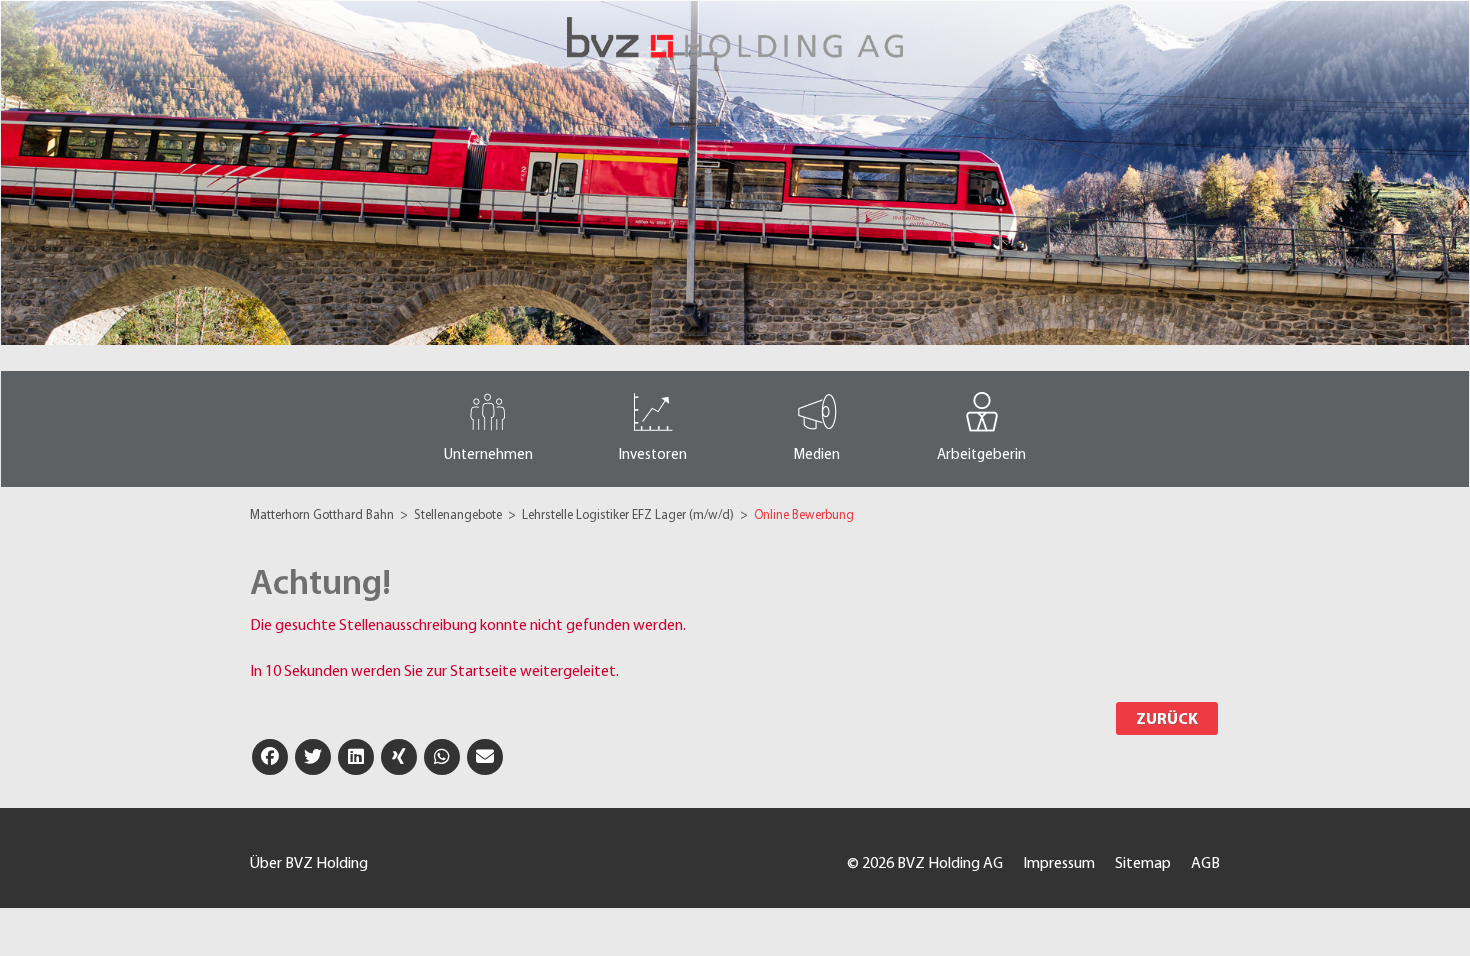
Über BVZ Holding (309, 864)
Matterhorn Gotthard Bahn (323, 515)
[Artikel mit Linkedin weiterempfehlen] (356, 757)
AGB (1205, 864)
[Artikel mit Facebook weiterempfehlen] (270, 757)
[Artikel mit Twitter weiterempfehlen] (313, 757)
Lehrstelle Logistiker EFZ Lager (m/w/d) (629, 515)
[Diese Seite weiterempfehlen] (485, 757)
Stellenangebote (459, 515)
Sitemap (1143, 864)
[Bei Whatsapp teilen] (442, 757)
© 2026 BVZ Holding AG (925, 864)
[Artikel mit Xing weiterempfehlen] (399, 757)
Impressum (1059, 864)
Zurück (1167, 720)
